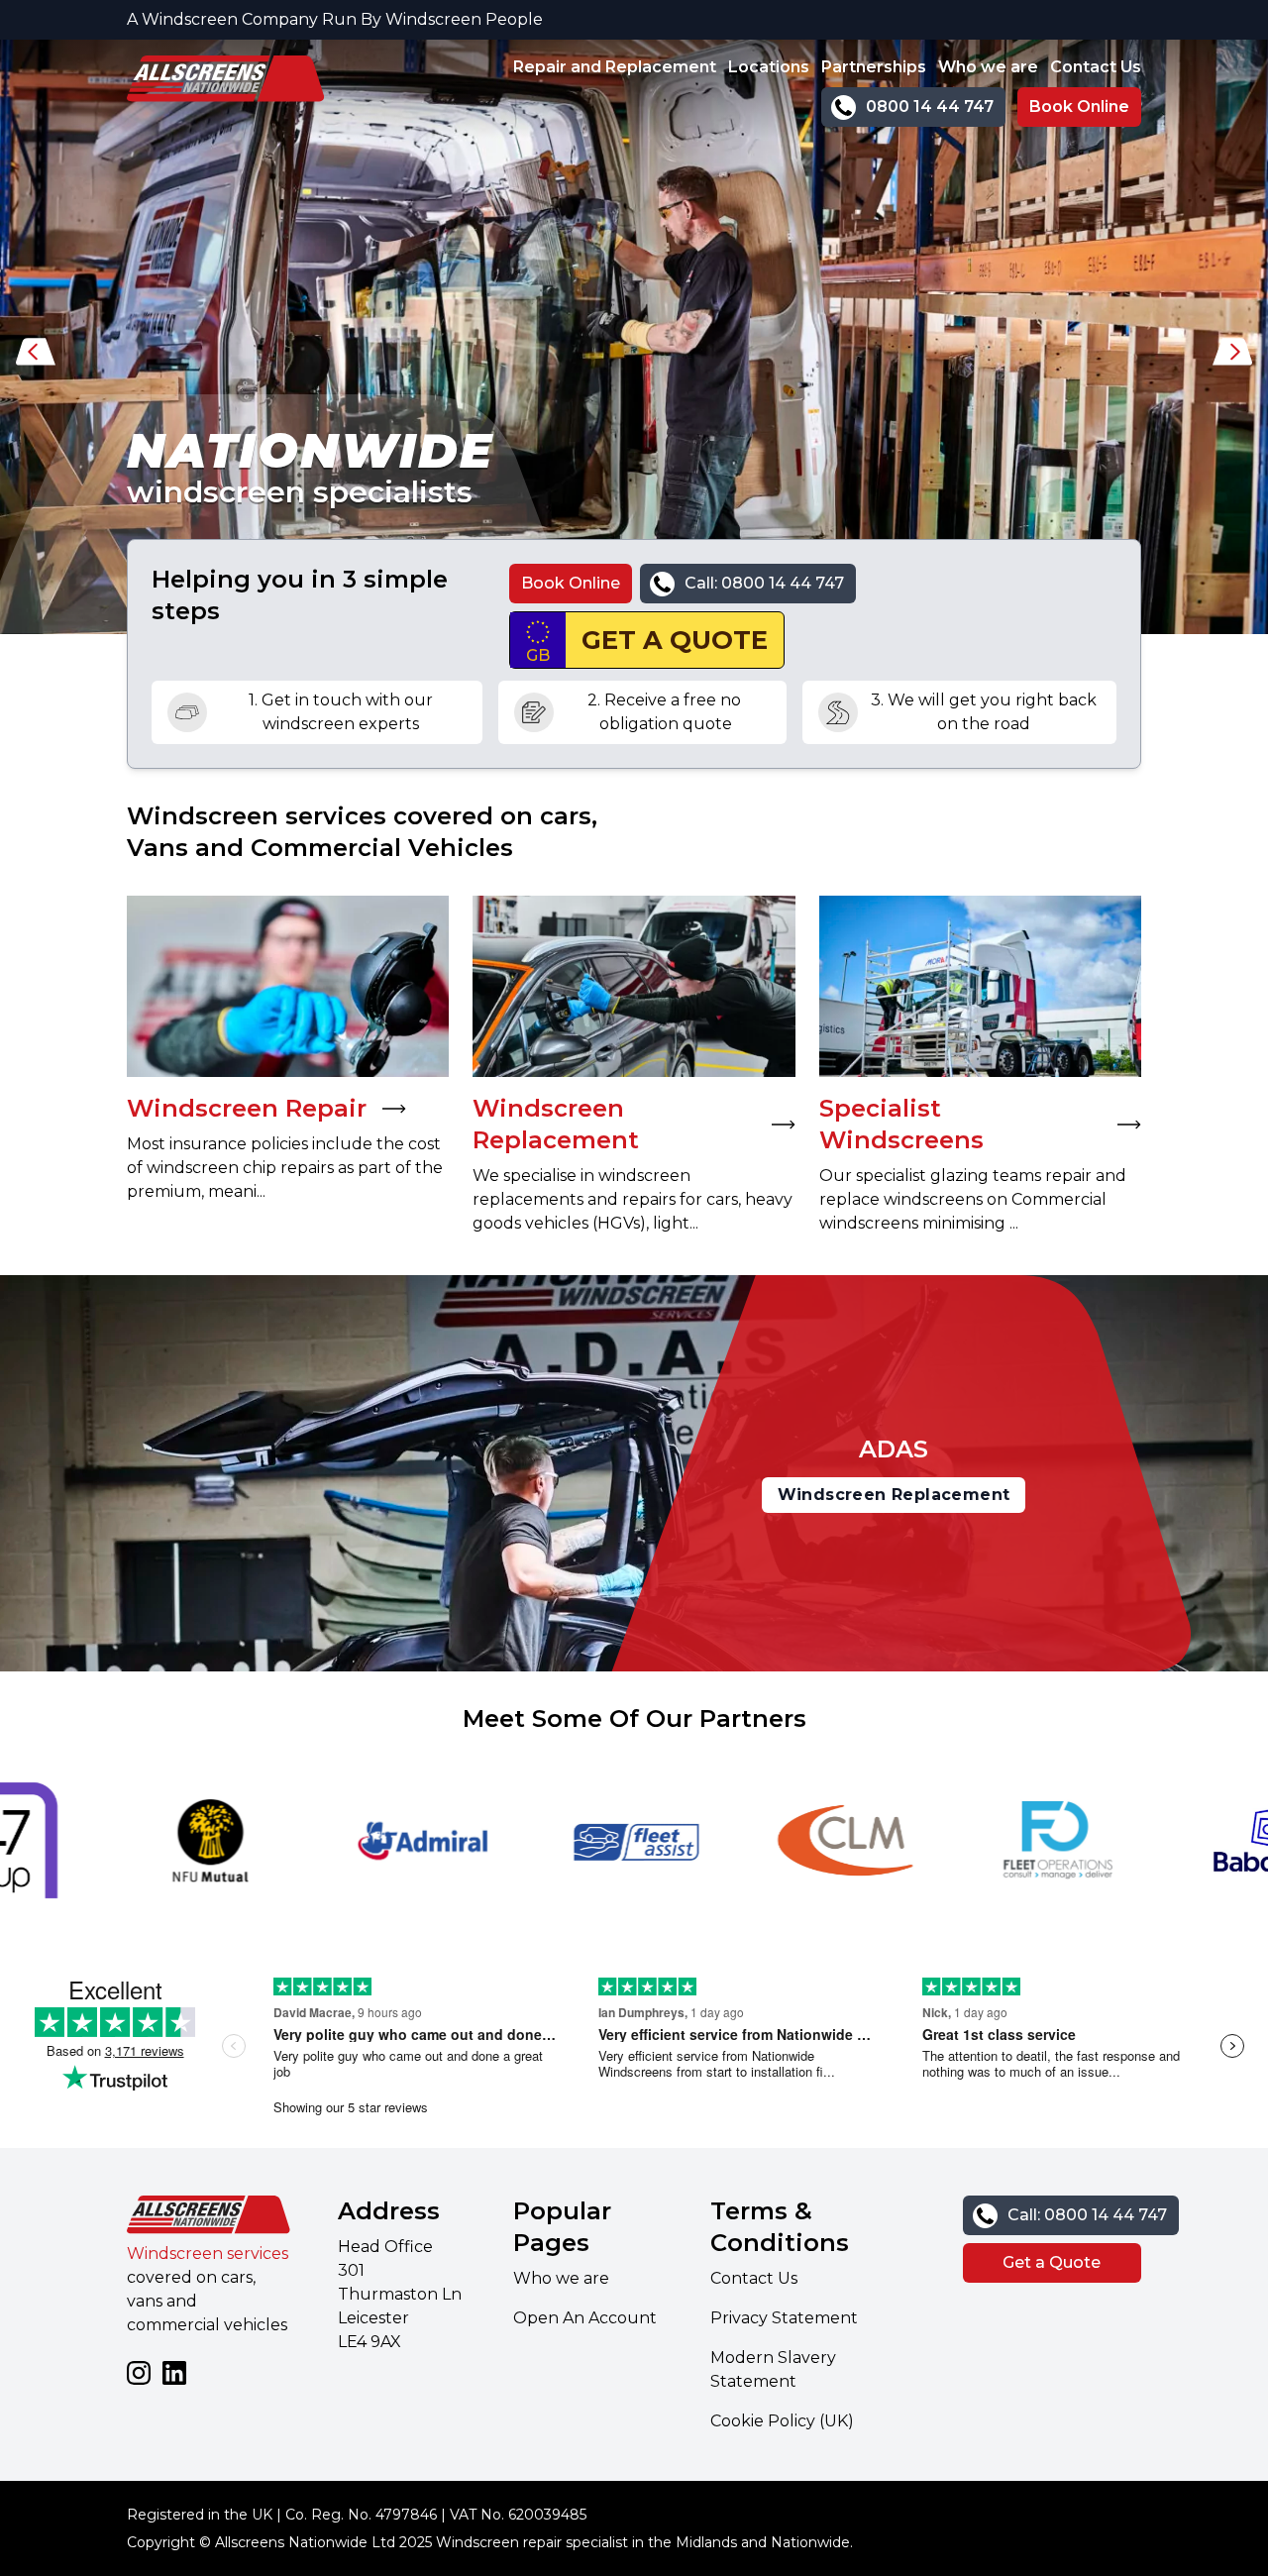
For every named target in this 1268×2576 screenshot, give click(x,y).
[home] (226, 91)
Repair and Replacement (615, 67)
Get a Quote (1052, 2262)
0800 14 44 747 (930, 107)
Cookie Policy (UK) (782, 2421)
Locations (769, 67)
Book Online (1079, 107)
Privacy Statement (784, 2318)
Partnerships (874, 67)
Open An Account (585, 2318)
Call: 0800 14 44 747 (764, 583)
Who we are (988, 67)
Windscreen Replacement (894, 1495)
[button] (36, 357)
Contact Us (1096, 67)
